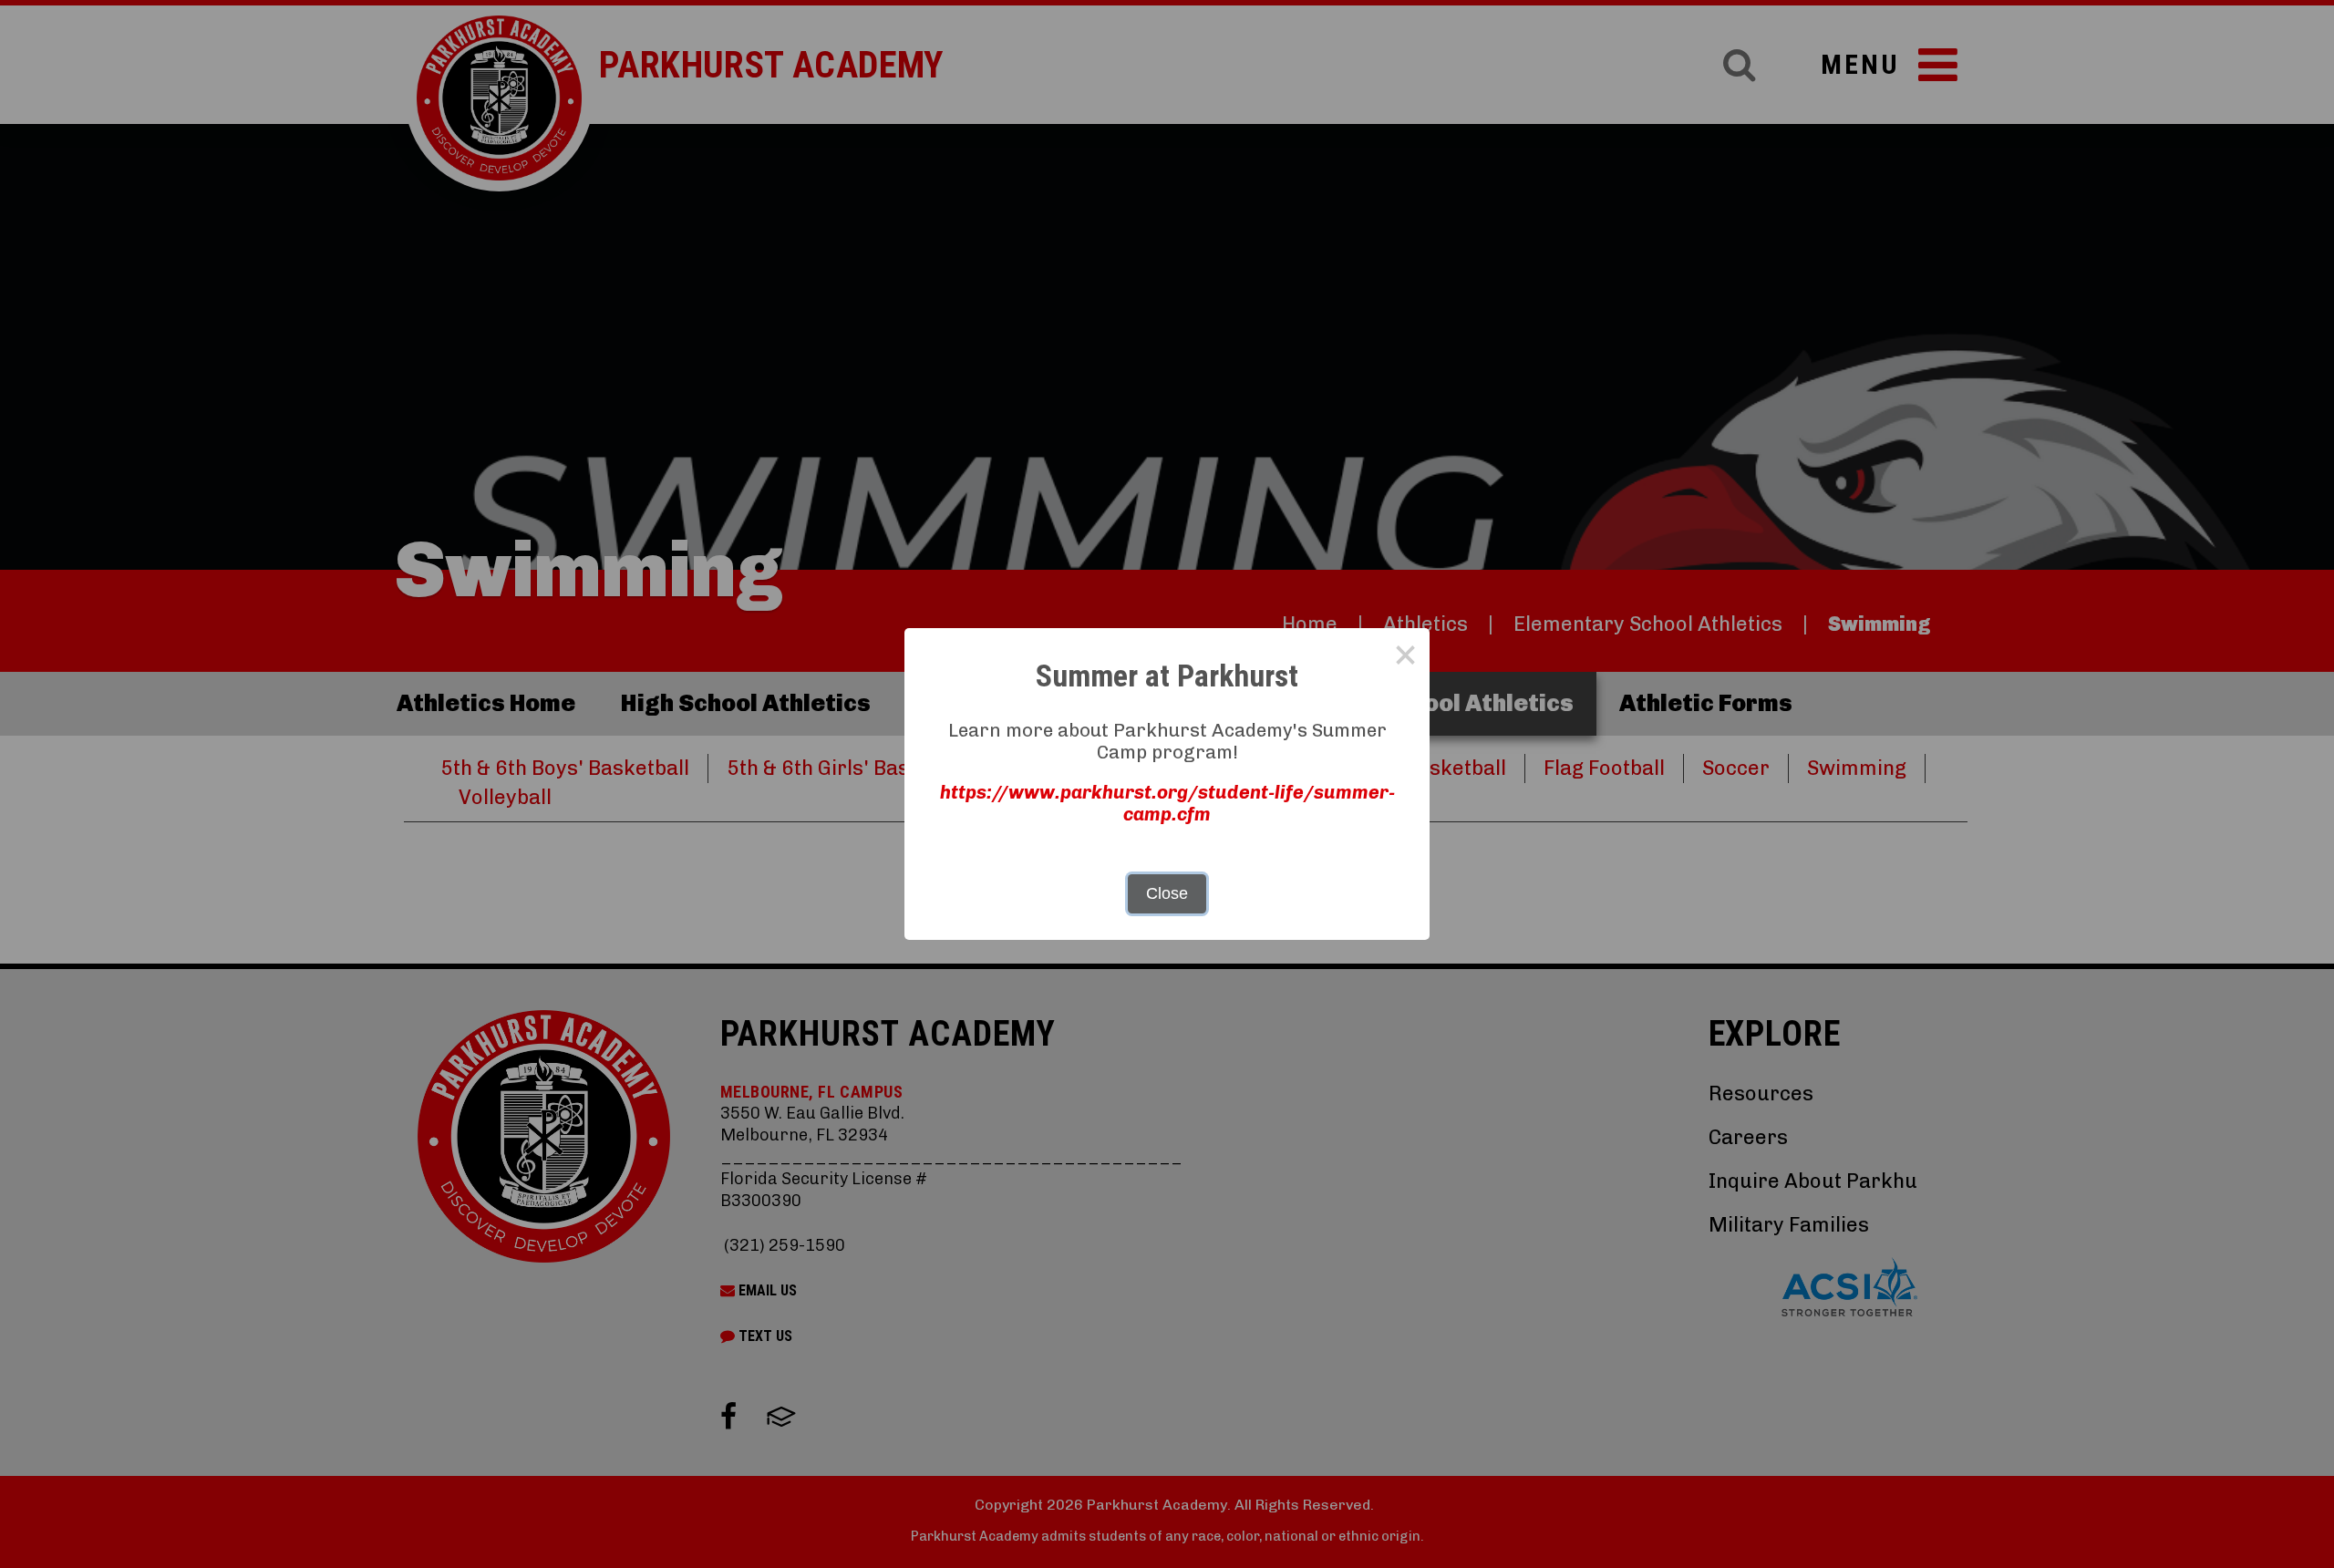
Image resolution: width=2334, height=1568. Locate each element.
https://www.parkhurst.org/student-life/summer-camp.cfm (1167, 803)
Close (1167, 893)
